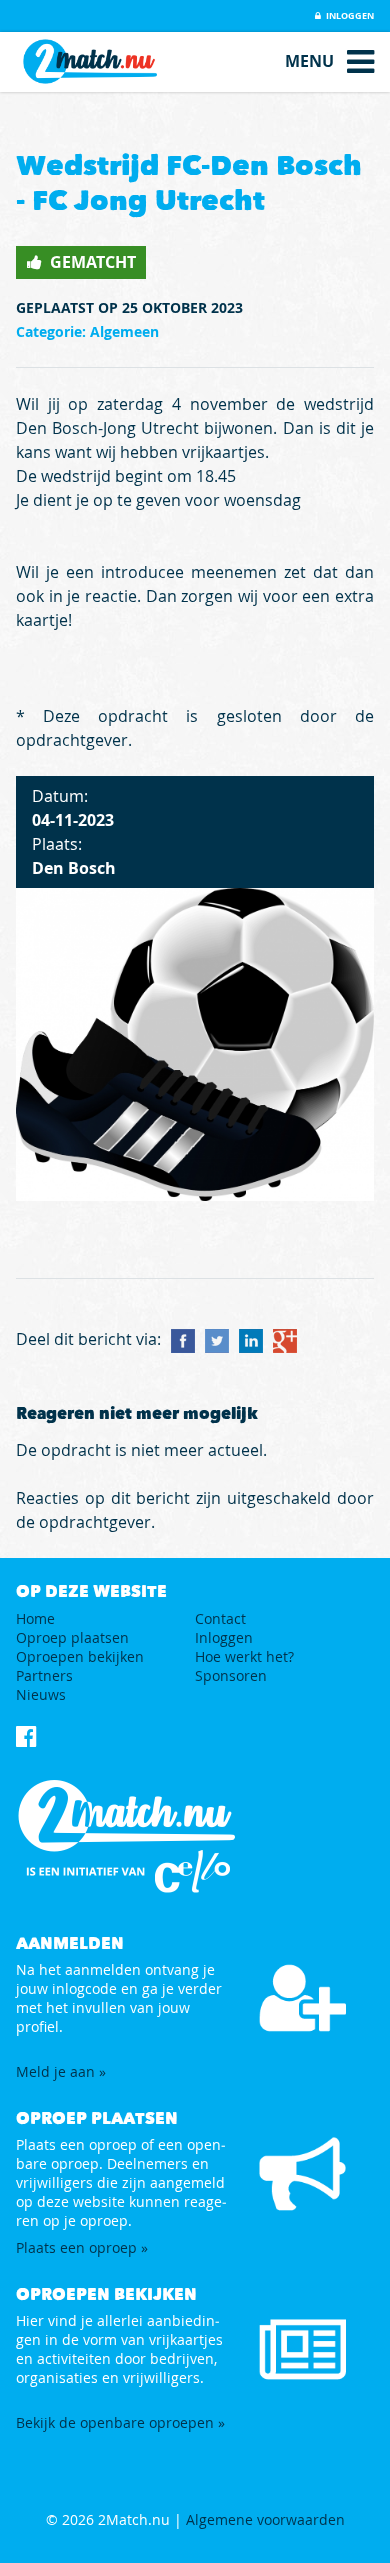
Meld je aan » (61, 2071)
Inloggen (349, 15)
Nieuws (41, 1694)
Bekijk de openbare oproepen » (120, 2422)
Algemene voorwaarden (265, 2519)
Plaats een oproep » (82, 2247)
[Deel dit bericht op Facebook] (183, 1341)
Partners (44, 1675)
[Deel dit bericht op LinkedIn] (251, 1341)
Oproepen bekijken (80, 1656)
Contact (220, 1618)
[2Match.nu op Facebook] (26, 1736)
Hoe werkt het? (244, 1656)
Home (35, 1618)
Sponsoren (231, 1675)
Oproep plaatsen (72, 1637)
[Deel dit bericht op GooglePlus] (285, 1341)
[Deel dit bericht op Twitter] (217, 1341)
